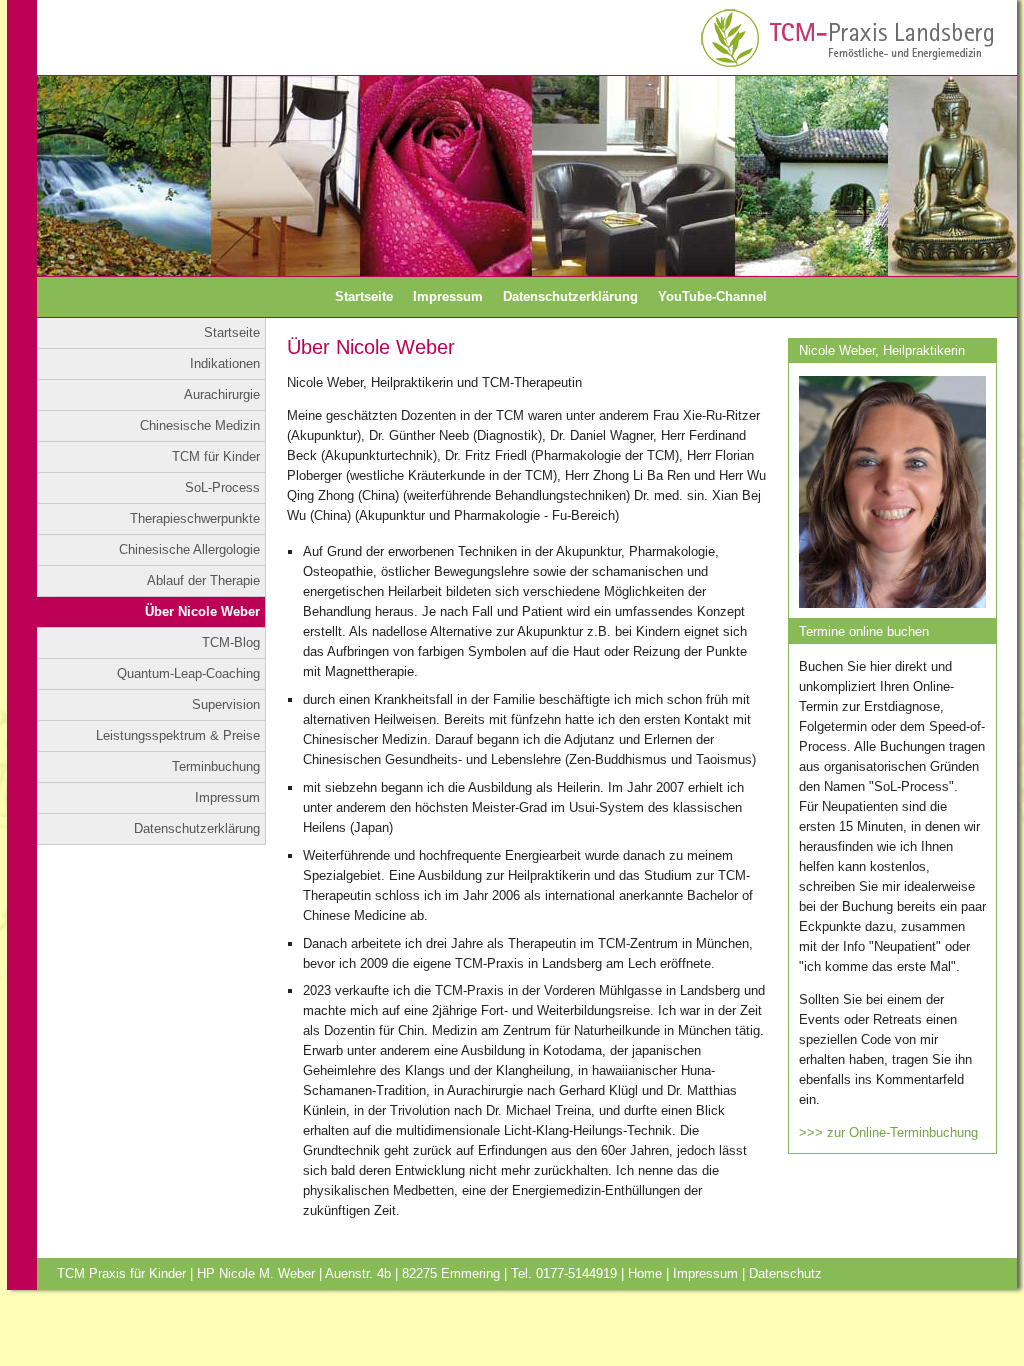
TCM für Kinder (216, 456)
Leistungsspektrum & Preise (178, 735)
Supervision (226, 704)
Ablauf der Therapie (203, 580)
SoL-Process (222, 487)
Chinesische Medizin (200, 425)
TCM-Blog (231, 642)
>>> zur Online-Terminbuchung (888, 1132)
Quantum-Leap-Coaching (188, 673)
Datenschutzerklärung (570, 296)
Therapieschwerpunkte (195, 518)
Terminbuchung (216, 766)
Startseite (364, 296)
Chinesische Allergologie (189, 549)
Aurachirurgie (222, 394)
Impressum (448, 296)
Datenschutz (785, 1273)
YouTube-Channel (712, 296)
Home (645, 1273)
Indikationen (225, 363)
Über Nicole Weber (202, 611)
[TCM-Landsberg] (849, 32)
